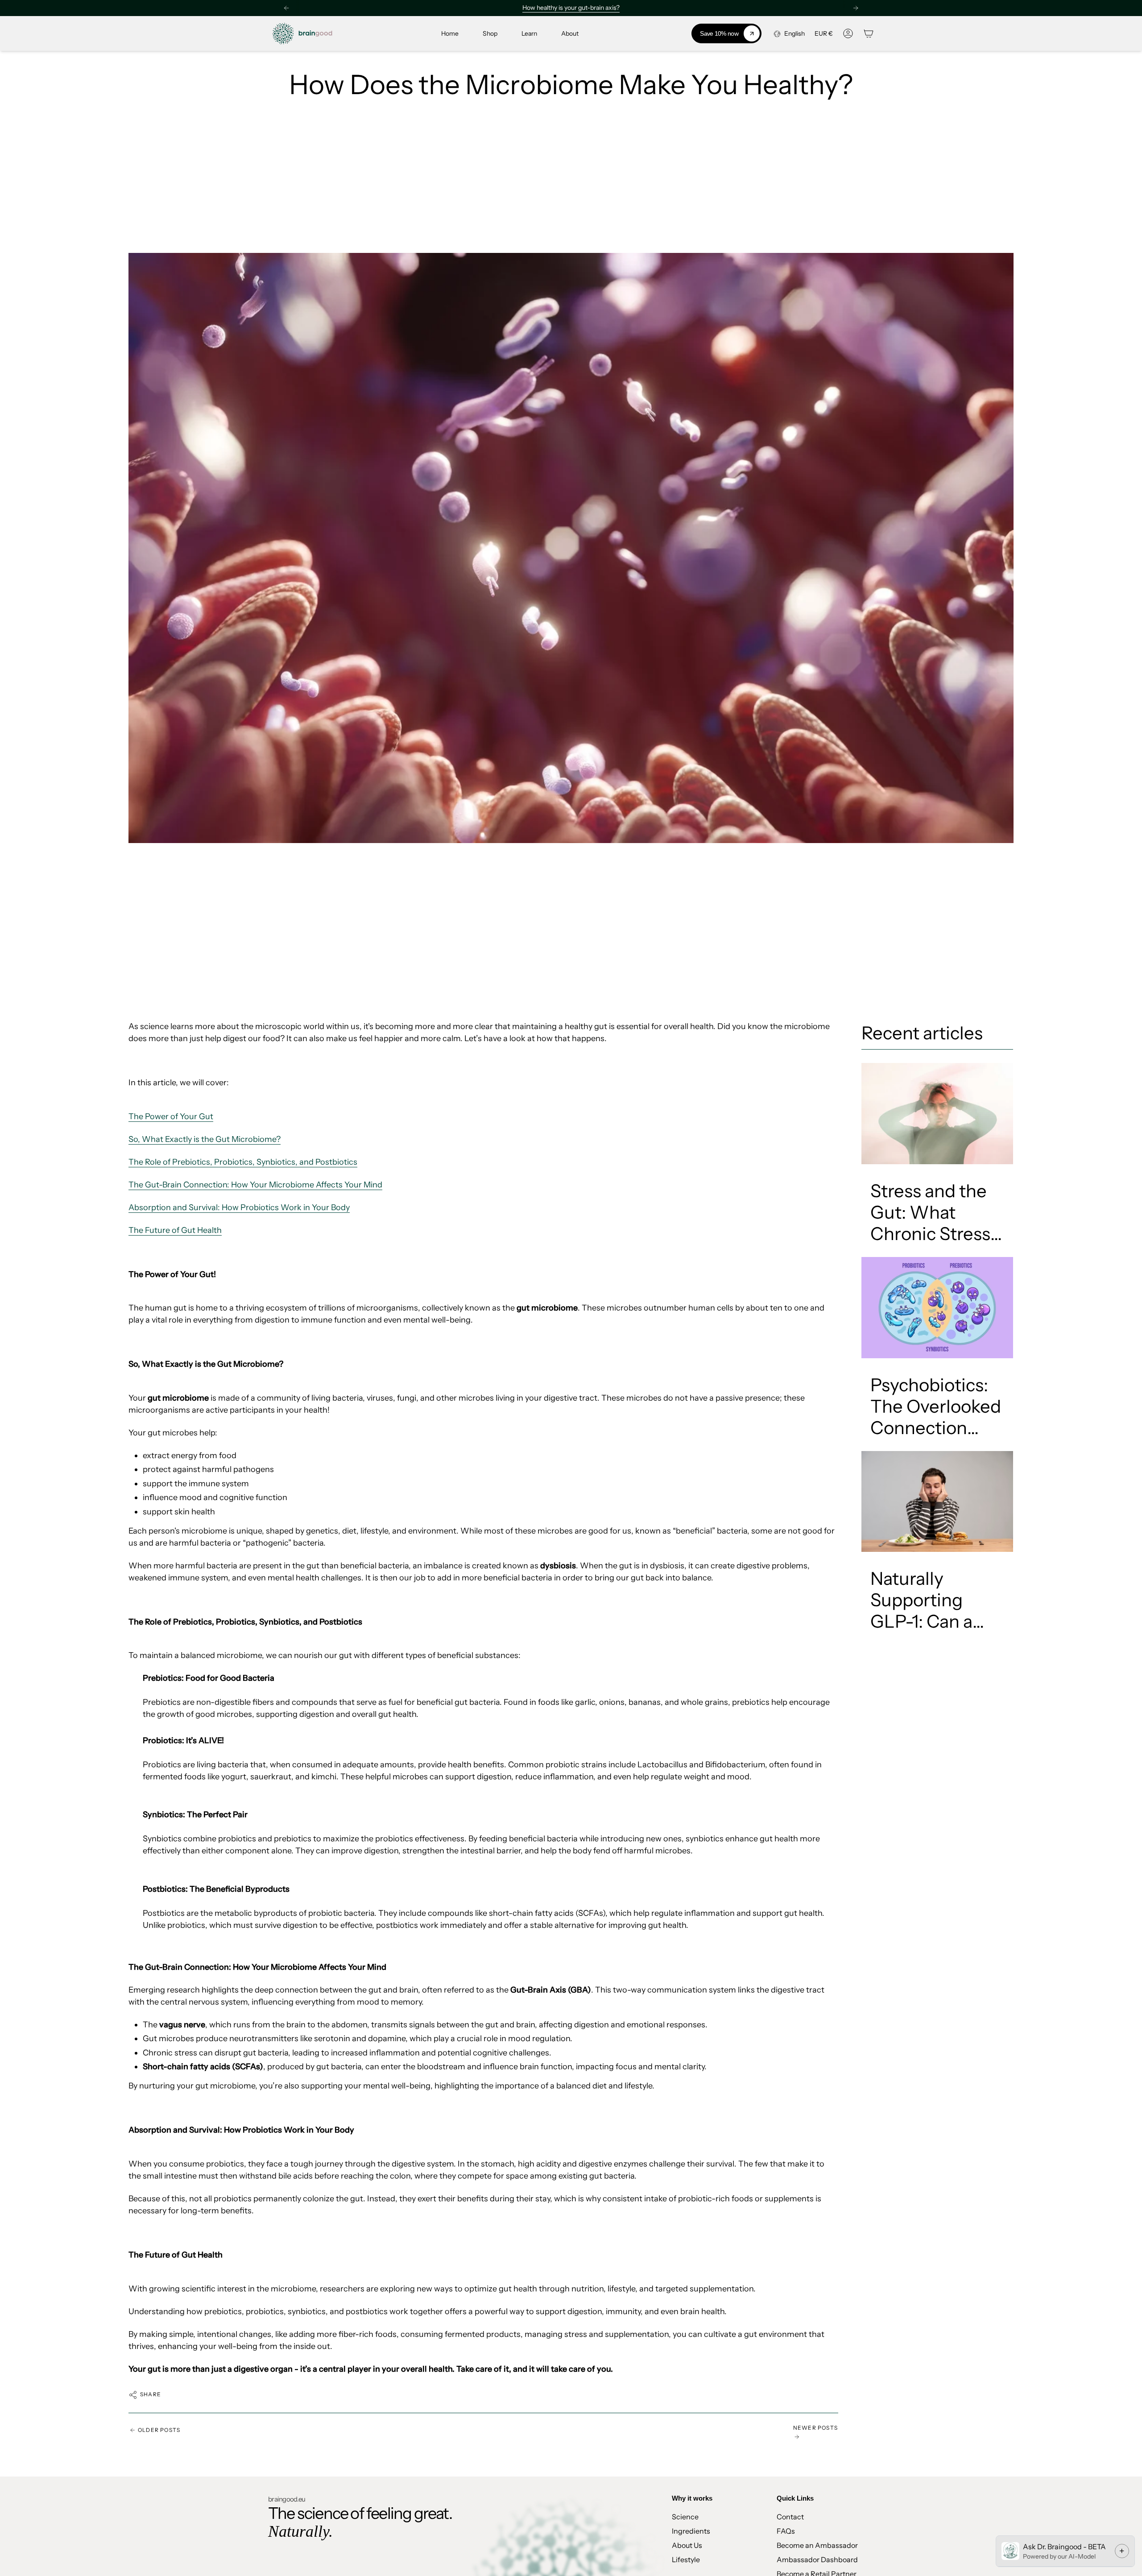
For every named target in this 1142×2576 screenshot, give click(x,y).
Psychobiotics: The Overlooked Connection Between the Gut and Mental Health (936, 1406)
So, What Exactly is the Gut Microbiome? (205, 1139)
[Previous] (286, 8)
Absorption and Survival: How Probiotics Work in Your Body (239, 1207)
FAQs (786, 2531)
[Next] (856, 8)
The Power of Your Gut (171, 1116)
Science (685, 2517)
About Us (687, 2545)
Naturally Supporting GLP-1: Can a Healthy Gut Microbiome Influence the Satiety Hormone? (924, 1600)
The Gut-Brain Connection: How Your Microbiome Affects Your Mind (255, 1185)
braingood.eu (287, 2499)
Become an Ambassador (817, 2545)
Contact (790, 2517)
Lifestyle (686, 2559)
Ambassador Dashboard (817, 2559)
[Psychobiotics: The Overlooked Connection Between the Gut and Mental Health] (937, 1308)
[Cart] (869, 33)
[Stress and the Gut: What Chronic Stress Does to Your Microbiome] (937, 1114)
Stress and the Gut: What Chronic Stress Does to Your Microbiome (930, 1212)
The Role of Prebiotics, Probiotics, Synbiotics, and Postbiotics (243, 1162)
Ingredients (691, 2531)
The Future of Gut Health (175, 1230)
